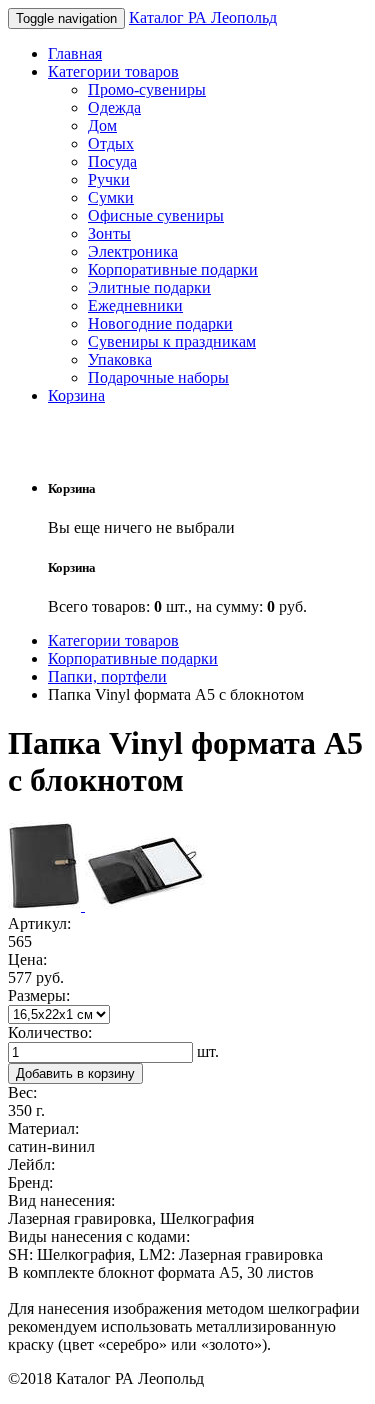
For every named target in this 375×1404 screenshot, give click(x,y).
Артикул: (39, 923)
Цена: (27, 959)
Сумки (111, 197)
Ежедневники (135, 305)
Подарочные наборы (158, 377)
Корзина (76, 395)
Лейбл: (31, 1164)
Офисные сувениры (156, 215)
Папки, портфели (107, 676)
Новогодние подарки (160, 323)
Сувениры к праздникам (172, 341)
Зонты (109, 233)
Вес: (22, 1092)
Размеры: (39, 995)
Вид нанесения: (61, 1200)
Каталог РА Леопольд (203, 17)
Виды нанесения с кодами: (99, 1236)
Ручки (109, 179)
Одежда (114, 107)
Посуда (112, 161)
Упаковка (120, 359)
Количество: (50, 1032)
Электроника (133, 251)
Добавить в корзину (75, 1073)
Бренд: (30, 1182)
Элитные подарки (149, 287)
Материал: (43, 1128)
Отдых (111, 143)
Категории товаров (113, 71)
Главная (75, 53)
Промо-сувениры (147, 89)
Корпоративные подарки (173, 269)
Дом (102, 125)
